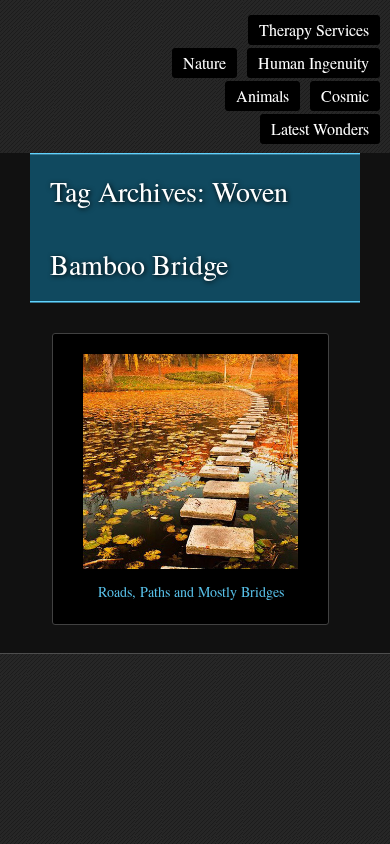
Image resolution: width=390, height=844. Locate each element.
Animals (262, 95)
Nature (204, 62)
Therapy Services (314, 29)
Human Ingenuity (313, 62)
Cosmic (345, 95)
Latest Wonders (320, 128)
